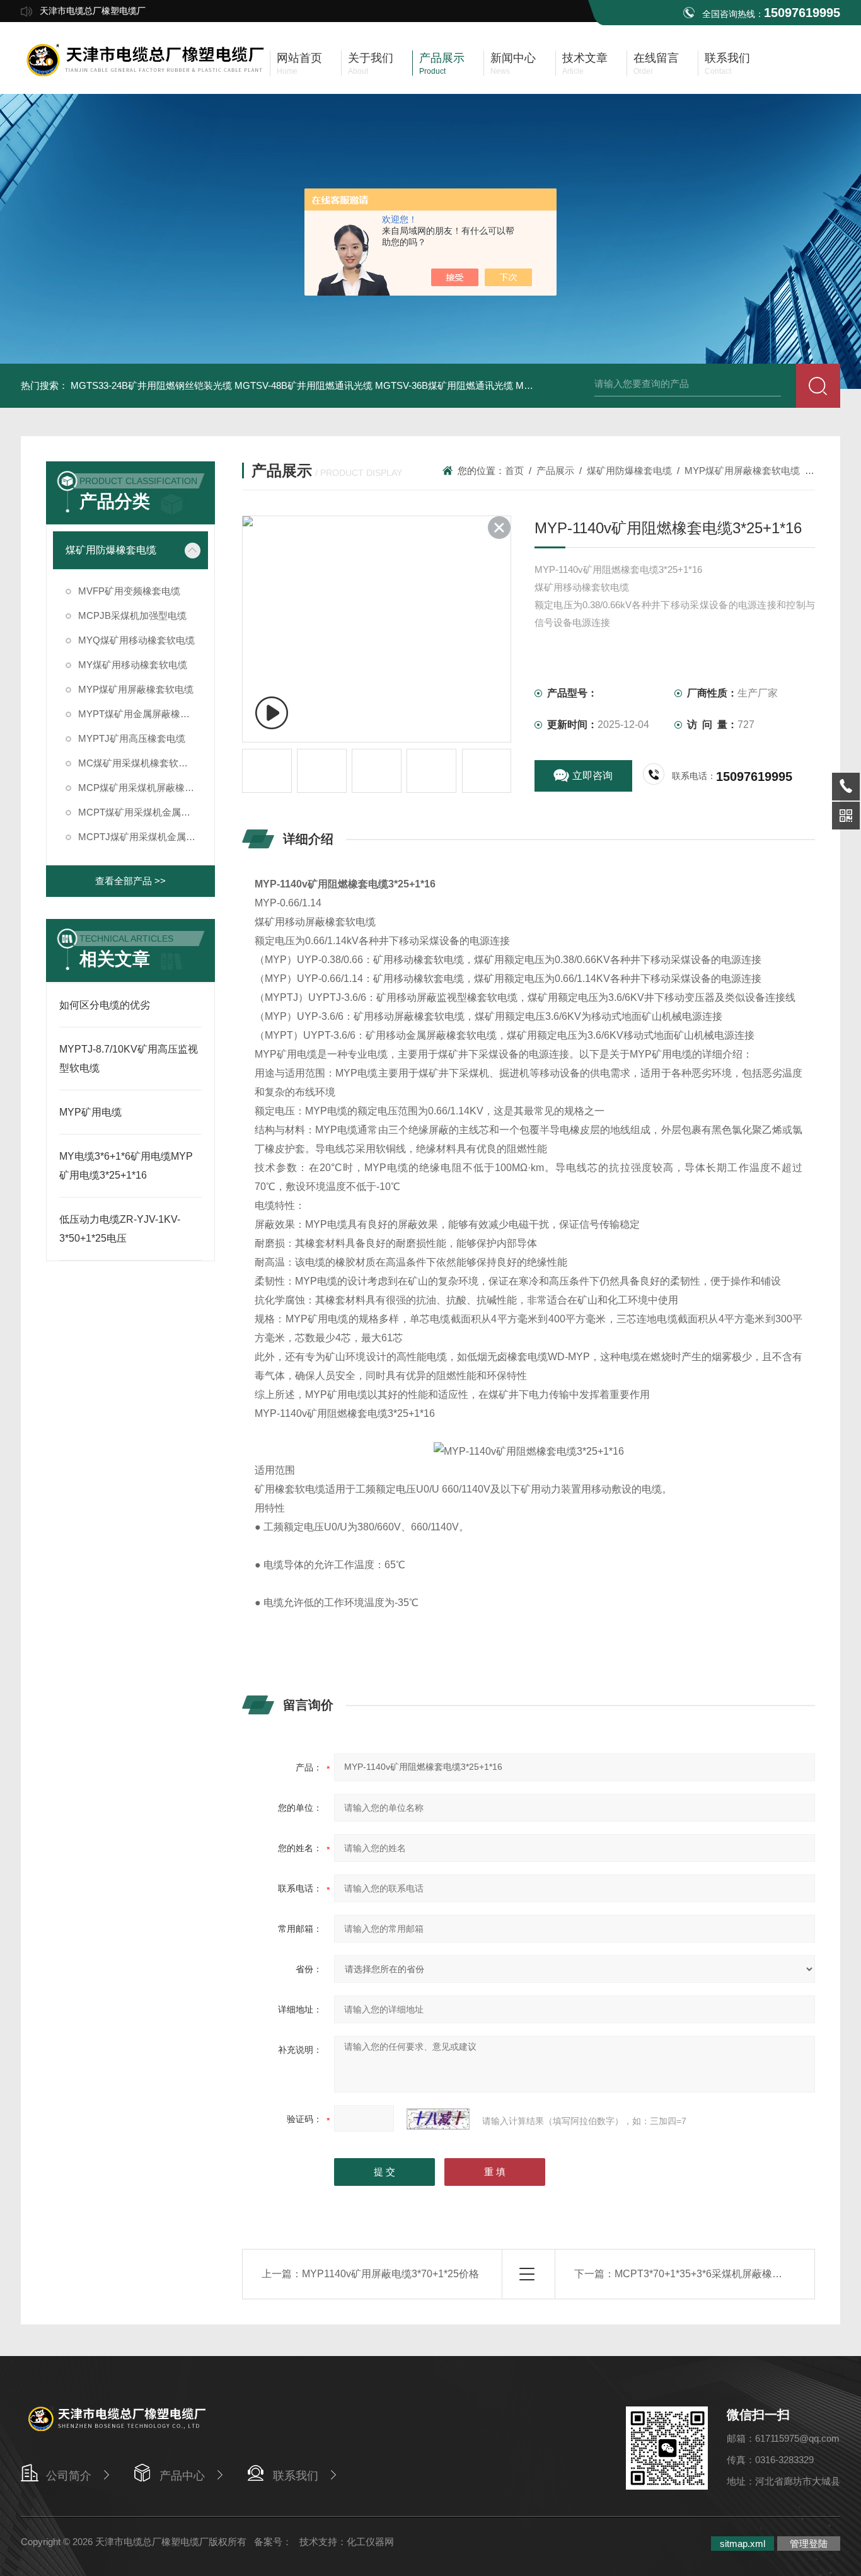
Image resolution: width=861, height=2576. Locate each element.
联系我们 (296, 2476)
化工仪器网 (370, 2542)
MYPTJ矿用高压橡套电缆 (132, 738)
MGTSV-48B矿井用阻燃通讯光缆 (303, 385)
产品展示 (555, 471)
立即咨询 (592, 776)
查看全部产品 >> (130, 881)
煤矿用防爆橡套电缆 (111, 550)
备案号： (273, 2542)
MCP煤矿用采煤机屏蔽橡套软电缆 (143, 788)
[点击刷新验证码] (438, 2119)
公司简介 (69, 2476)
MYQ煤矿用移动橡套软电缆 (136, 640)
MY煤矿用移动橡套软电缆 (133, 665)
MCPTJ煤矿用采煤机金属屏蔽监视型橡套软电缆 (143, 837)
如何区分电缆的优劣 (105, 1005)
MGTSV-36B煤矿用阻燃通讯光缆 (444, 385)
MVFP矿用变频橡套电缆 (129, 591)
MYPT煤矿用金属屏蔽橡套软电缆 (143, 714)
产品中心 (182, 2476)
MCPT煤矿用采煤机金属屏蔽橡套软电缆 (143, 812)
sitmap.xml (743, 2544)
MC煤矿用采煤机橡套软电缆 (138, 763)
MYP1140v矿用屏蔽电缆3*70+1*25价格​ (390, 2274)
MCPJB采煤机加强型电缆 (132, 615)
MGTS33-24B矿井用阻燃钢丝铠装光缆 (151, 385)
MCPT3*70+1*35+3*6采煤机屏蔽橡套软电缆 (714, 2274)
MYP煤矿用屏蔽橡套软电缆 (136, 689)
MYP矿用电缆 (90, 1112)
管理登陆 (809, 2544)
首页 (514, 471)
